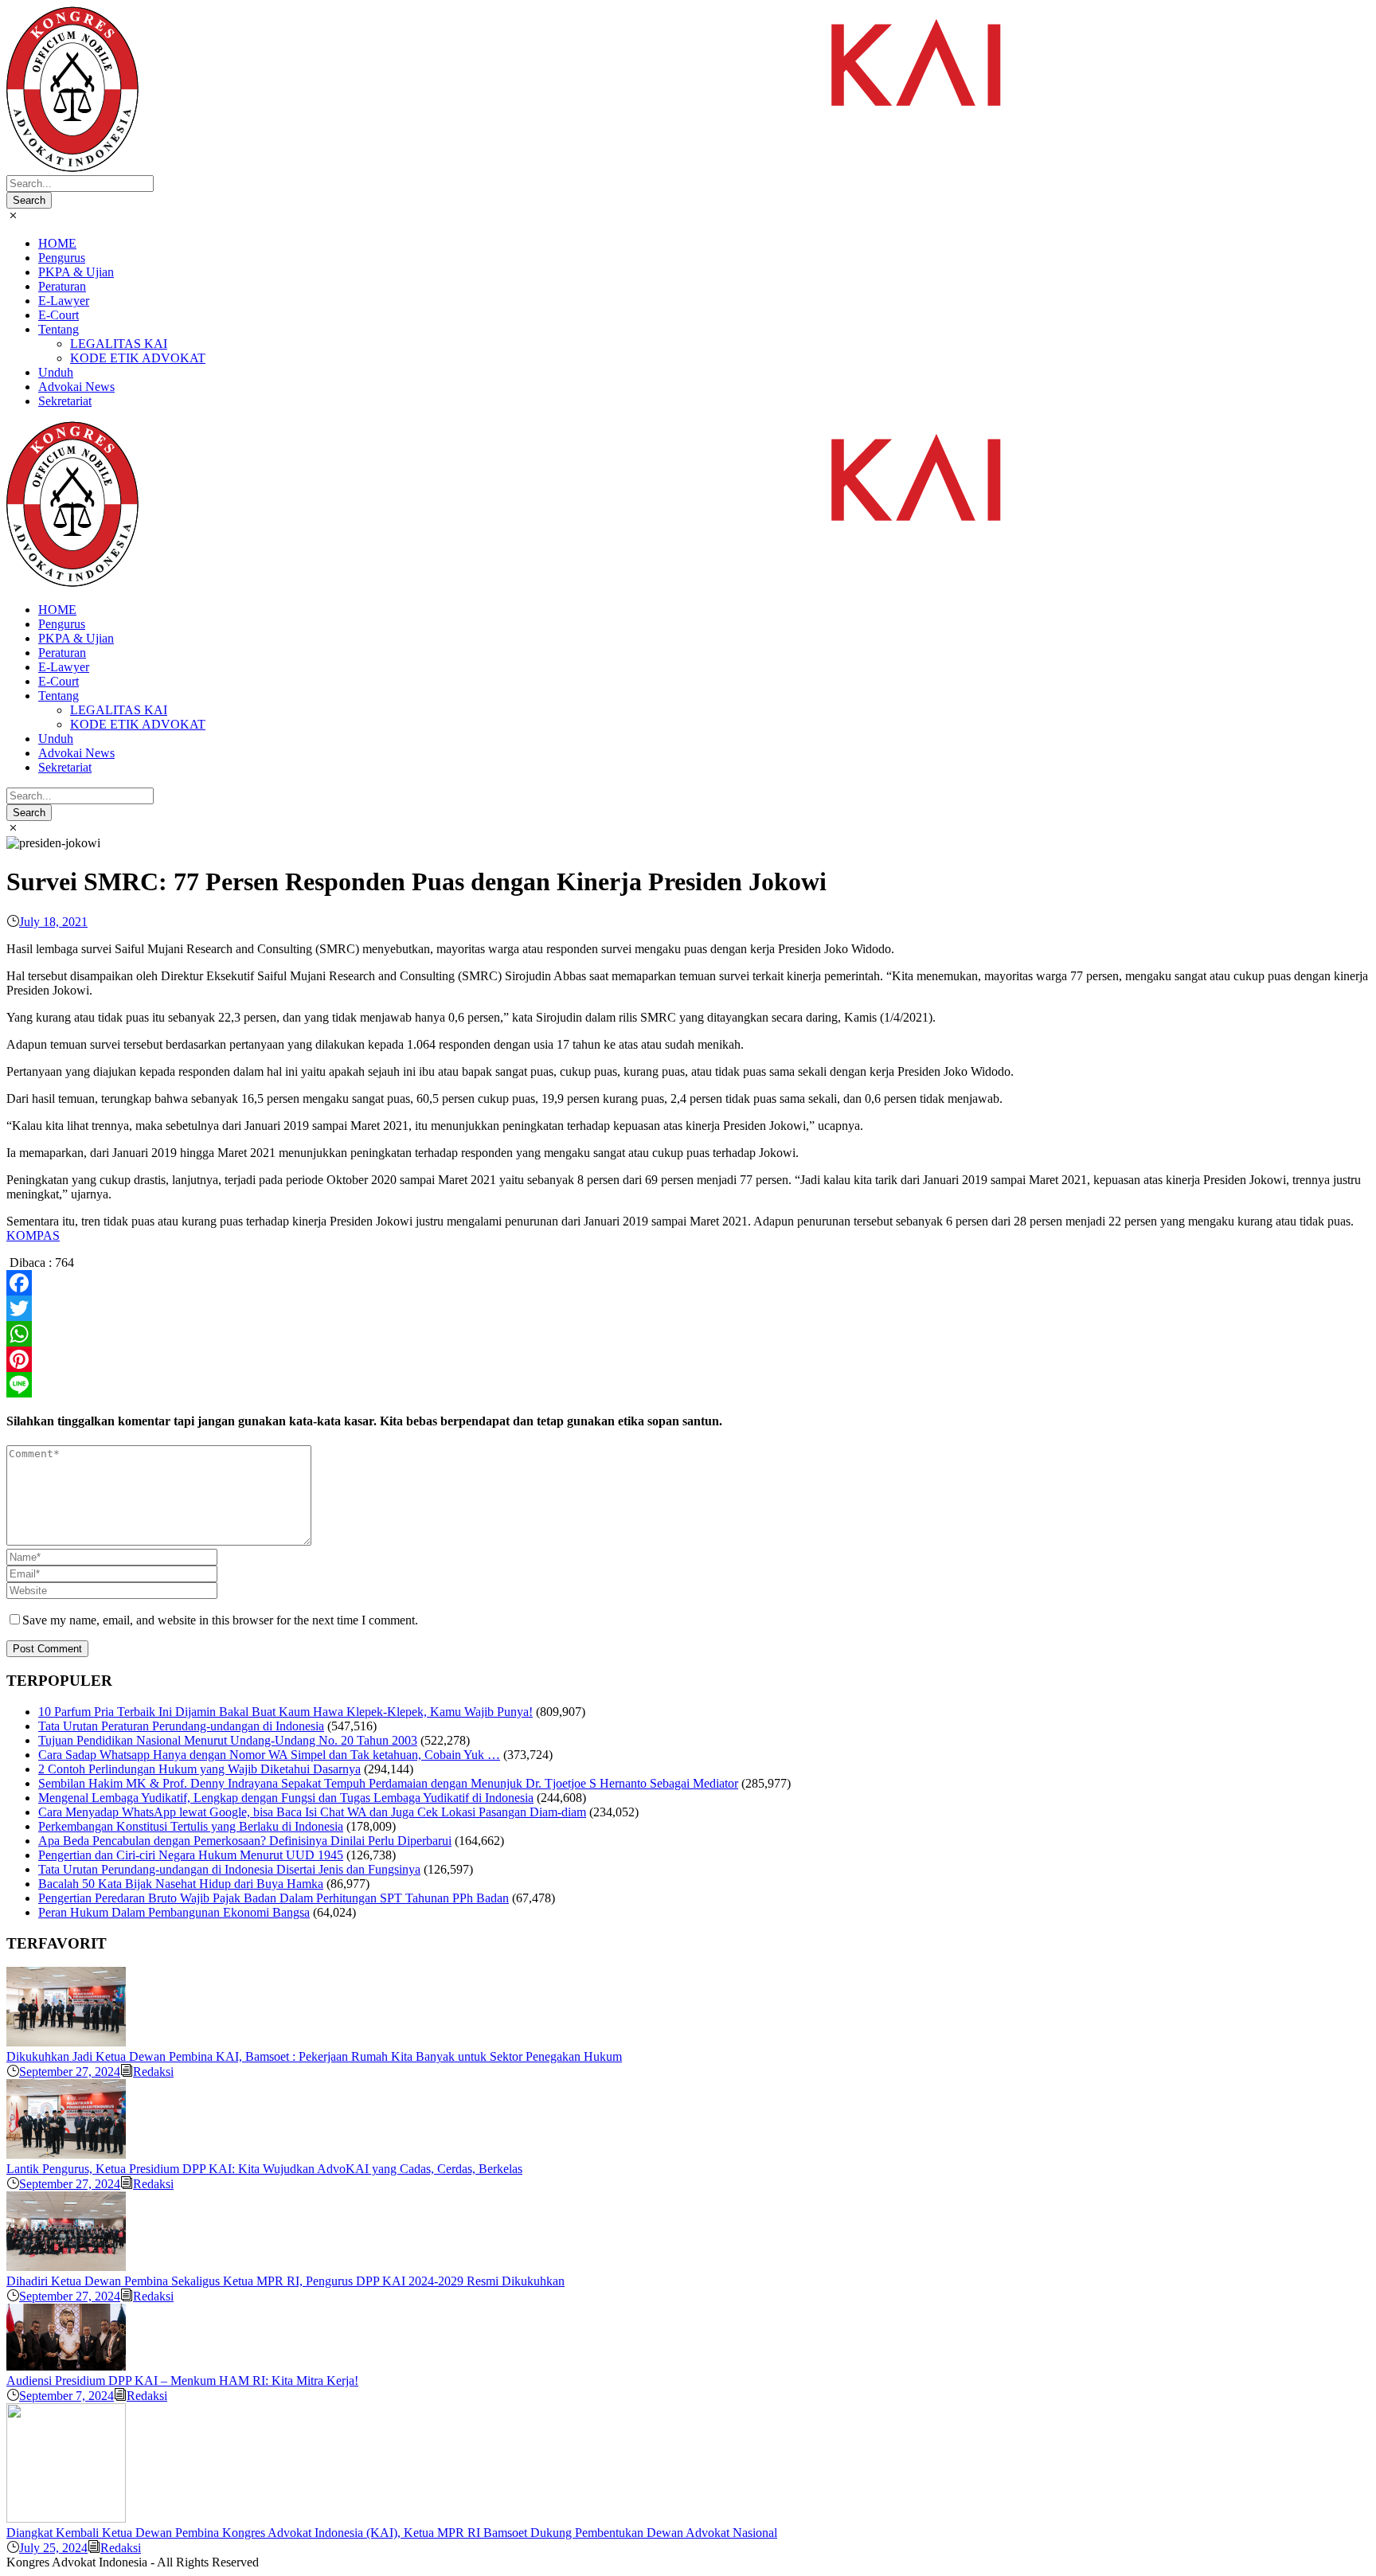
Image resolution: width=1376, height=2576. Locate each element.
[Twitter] (688, 1308)
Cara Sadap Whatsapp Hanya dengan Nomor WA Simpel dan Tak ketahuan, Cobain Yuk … (269, 1755)
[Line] (688, 1385)
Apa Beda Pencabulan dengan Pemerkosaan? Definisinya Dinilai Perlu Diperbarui (245, 1841)
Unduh (56, 372)
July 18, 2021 (53, 922)
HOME (57, 243)
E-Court (59, 315)
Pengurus (62, 258)
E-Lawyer (64, 301)
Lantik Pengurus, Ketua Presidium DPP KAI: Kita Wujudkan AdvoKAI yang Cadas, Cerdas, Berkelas (264, 2169)
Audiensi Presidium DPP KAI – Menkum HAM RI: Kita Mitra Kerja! (182, 2381)
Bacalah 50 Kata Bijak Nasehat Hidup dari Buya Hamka (181, 1884)
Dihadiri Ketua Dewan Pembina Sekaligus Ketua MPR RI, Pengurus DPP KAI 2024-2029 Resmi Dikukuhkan (285, 2281)
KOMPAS (33, 1235)
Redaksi (153, 2072)
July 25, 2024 (53, 2548)
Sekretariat (65, 401)
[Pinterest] (688, 1359)
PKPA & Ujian (76, 272)
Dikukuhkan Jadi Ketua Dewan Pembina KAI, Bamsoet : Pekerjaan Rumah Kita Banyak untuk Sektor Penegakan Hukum (314, 2056)
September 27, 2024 (70, 2072)
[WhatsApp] (688, 1334)
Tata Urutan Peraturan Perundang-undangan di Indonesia (181, 1726)
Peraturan (62, 286)
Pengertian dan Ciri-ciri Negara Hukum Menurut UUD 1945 (191, 1855)
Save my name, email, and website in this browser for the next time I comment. (220, 1620)
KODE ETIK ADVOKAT (138, 358)
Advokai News (76, 387)
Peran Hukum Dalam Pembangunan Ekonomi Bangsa (174, 1912)
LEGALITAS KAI (119, 344)
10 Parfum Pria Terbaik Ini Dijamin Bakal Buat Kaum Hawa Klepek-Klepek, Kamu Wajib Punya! (285, 1712)
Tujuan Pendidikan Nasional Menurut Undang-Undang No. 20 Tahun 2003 (228, 1740)
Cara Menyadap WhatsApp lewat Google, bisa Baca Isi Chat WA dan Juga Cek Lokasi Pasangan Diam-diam (312, 1812)
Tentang (59, 329)
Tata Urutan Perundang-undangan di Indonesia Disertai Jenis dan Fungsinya (229, 1869)
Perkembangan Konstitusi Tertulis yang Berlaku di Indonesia (191, 1826)
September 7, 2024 (66, 2396)
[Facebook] (688, 1283)
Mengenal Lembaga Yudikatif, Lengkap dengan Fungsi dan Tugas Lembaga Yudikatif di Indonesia (286, 1798)
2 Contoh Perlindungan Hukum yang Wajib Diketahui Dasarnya (199, 1769)
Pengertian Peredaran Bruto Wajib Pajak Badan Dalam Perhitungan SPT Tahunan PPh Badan (274, 1898)
